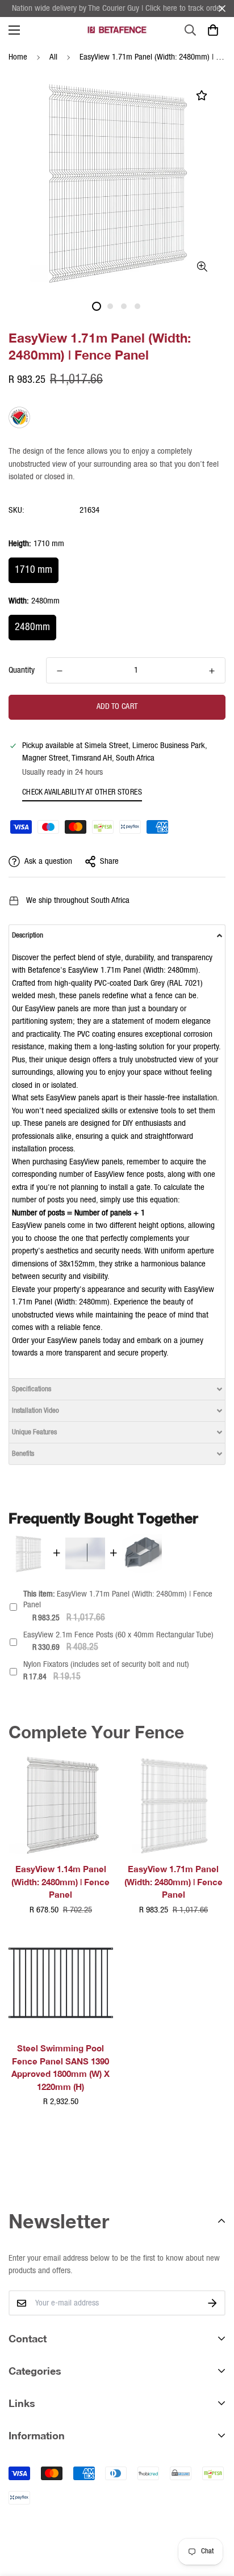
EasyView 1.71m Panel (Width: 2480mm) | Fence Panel (118, 1600)
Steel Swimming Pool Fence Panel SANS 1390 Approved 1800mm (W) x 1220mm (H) (60, 2067)
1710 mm (34, 570)
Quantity (22, 670)
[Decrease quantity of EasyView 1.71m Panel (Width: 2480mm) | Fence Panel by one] (60, 671)
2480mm (32, 627)
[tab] (117, 935)
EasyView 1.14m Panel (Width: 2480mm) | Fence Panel (60, 1882)
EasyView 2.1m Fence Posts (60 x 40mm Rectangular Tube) (118, 1635)
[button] (213, 30)
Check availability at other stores (82, 792)
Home (18, 57)
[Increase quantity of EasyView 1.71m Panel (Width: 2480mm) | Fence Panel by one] (212, 671)
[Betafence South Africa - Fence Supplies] (117, 30)
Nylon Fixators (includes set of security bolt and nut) (106, 1665)
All (53, 57)
